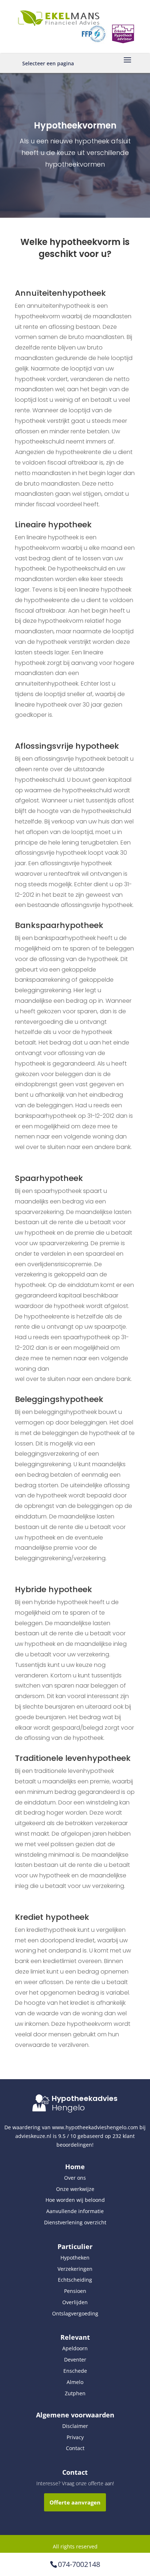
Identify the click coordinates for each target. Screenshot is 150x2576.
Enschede (75, 2371)
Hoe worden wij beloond (75, 2200)
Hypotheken (75, 2258)
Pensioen (75, 2291)
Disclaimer (75, 2426)
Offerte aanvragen (75, 2502)
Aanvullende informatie (75, 2211)
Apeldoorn (75, 2348)
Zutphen (75, 2393)
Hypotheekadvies (85, 2098)
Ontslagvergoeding (75, 2313)
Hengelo (68, 2108)
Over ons (75, 2178)
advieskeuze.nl (33, 2136)
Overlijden (75, 2302)
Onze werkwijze (75, 2189)
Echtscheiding (75, 2280)
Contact (75, 2448)
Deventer (75, 2360)
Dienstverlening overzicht (75, 2222)
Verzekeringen (75, 2269)
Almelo (75, 2382)
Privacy (75, 2437)
